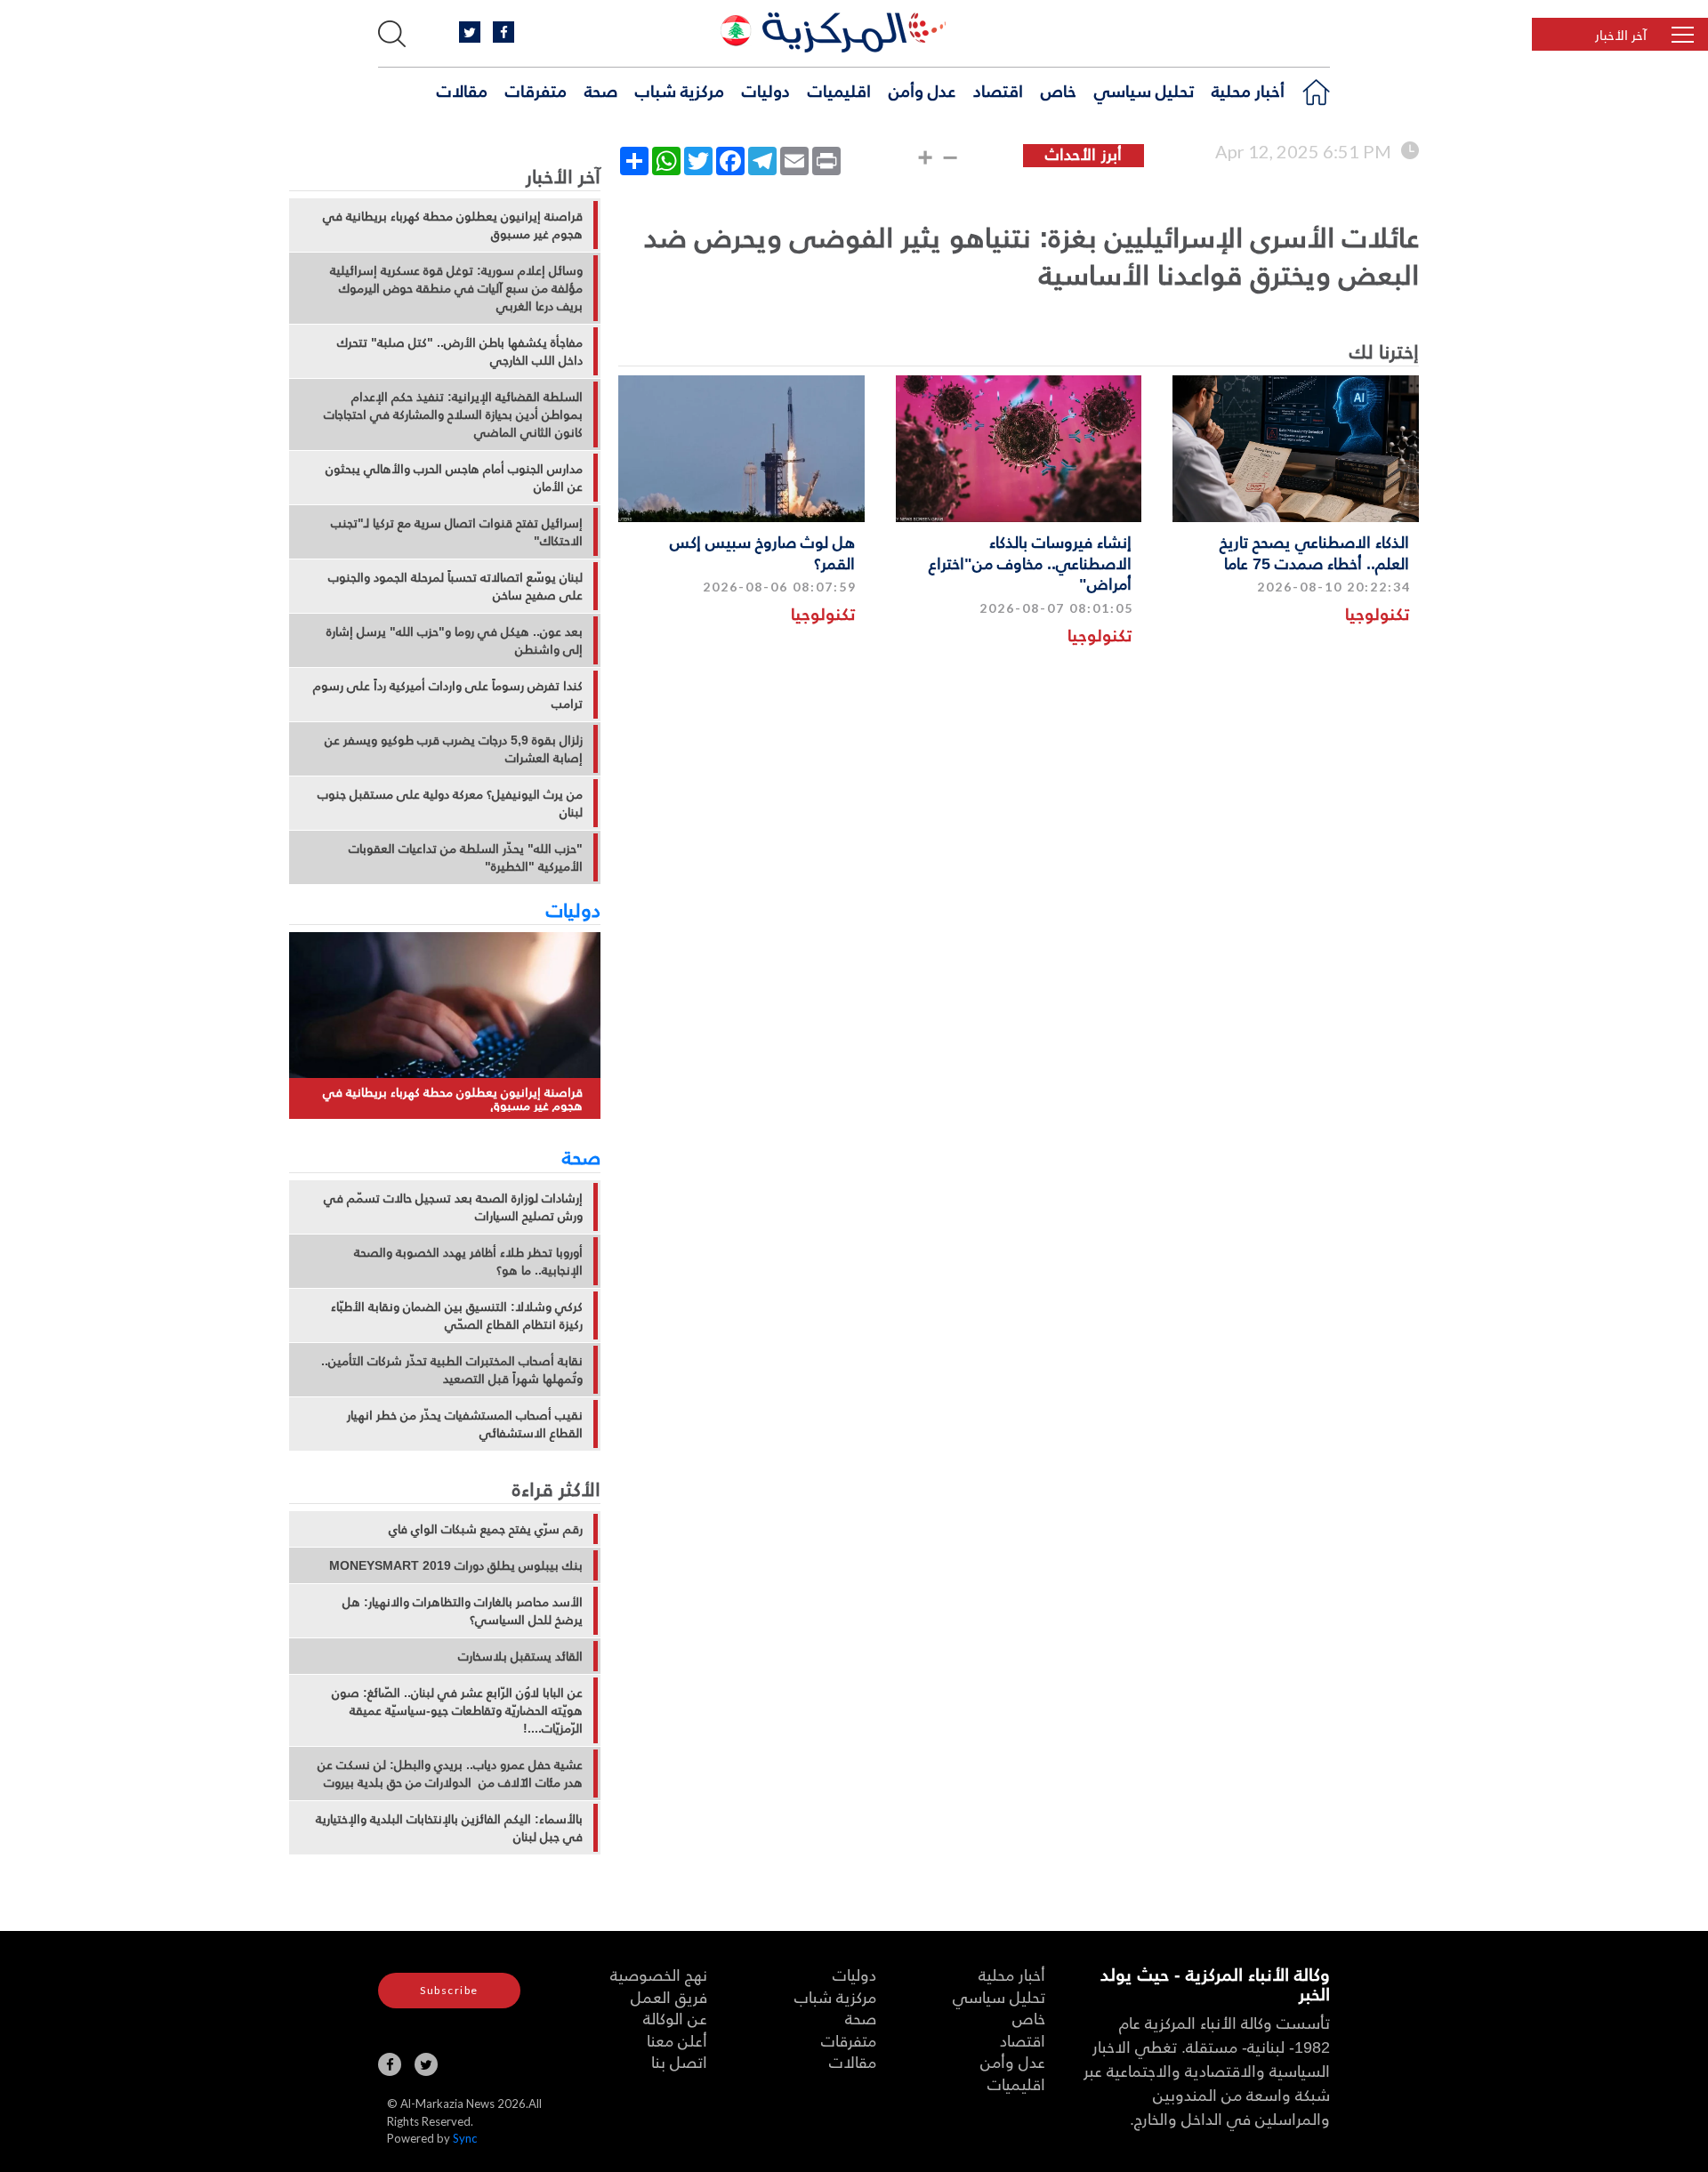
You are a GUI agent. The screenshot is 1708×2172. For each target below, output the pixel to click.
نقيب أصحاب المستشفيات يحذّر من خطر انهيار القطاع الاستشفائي (465, 1424)
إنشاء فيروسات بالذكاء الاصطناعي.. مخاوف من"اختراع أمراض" (1030, 562)
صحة (601, 90)
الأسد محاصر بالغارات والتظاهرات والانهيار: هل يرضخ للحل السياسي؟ (463, 1611)
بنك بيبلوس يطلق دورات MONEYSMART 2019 (456, 1565)
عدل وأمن (922, 90)
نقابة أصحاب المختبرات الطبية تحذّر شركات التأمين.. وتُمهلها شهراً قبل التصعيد (452, 1370)
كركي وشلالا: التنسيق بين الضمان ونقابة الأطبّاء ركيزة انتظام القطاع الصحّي (457, 1315)
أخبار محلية (1248, 90)
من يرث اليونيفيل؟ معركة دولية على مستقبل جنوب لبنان (450, 803)
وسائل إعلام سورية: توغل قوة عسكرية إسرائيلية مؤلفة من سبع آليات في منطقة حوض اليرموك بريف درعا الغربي (456, 288)
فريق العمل (669, 1996)
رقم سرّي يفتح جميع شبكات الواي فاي (486, 1529)
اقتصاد (998, 90)
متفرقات (536, 90)
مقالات (462, 90)
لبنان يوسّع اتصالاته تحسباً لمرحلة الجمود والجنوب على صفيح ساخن (455, 586)
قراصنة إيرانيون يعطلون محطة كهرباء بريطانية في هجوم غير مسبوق (453, 225)
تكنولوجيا (1377, 613)
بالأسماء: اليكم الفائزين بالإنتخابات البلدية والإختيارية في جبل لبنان (449, 1828)
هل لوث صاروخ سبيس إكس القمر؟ (762, 551)
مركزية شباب (680, 90)
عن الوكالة (675, 2018)
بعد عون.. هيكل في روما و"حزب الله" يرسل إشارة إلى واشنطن (455, 640)
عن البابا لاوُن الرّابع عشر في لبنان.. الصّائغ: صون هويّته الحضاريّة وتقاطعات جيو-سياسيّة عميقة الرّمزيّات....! (457, 1710)
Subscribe (449, 1990)
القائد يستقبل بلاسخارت (520, 1656)
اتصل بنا (679, 2061)
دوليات (766, 90)
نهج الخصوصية (659, 1974)
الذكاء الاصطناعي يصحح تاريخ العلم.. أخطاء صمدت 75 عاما (1314, 551)
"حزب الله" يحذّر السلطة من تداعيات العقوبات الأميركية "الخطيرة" (466, 857)
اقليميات (839, 90)
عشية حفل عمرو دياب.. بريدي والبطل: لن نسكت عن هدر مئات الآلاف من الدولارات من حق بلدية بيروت (450, 1774)
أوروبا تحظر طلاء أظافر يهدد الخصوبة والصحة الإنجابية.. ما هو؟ (468, 1261)
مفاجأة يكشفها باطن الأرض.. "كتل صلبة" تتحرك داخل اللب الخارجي (460, 351)
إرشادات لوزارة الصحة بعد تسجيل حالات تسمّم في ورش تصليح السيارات (453, 1207)
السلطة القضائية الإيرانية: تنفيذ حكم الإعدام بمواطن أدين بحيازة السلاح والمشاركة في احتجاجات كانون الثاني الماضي (453, 414)
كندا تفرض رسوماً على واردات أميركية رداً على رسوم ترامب (448, 695)
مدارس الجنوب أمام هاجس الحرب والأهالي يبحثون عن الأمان (454, 478)
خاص (1059, 90)
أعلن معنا (677, 2040)
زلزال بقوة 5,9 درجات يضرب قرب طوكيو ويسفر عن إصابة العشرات (454, 749)
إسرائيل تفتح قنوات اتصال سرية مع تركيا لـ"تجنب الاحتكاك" (457, 532)
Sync (465, 2138)
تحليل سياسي (1144, 90)
